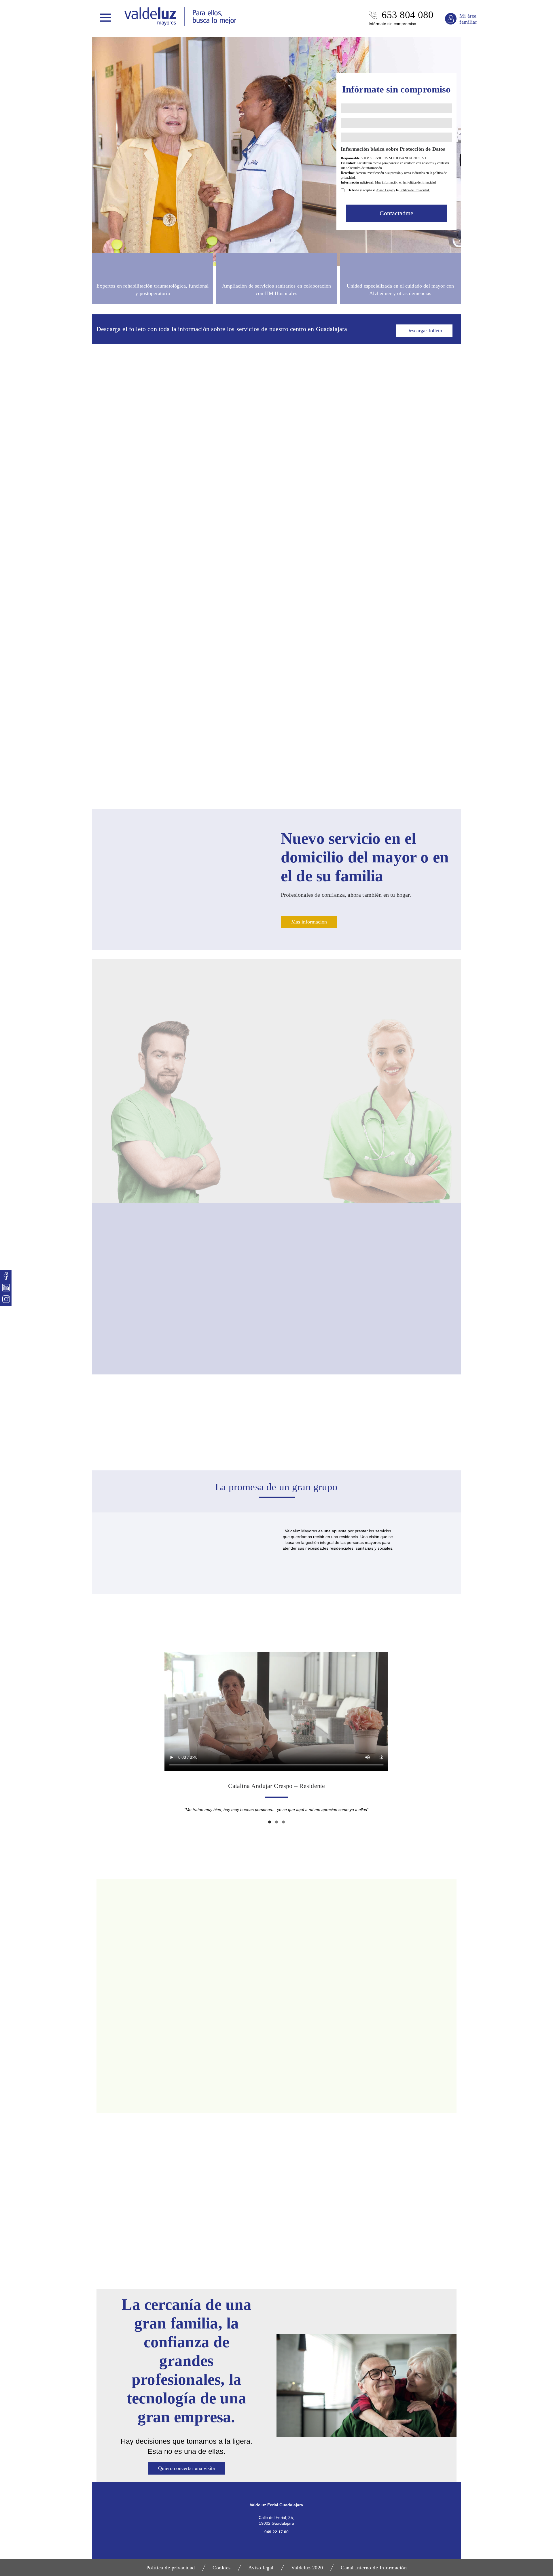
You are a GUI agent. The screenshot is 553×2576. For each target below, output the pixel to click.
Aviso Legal (384, 190)
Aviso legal (261, 2568)
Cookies (222, 2568)
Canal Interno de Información (374, 2568)
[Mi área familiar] (451, 19)
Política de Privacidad (421, 182)
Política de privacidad (171, 2568)
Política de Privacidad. (415, 190)
